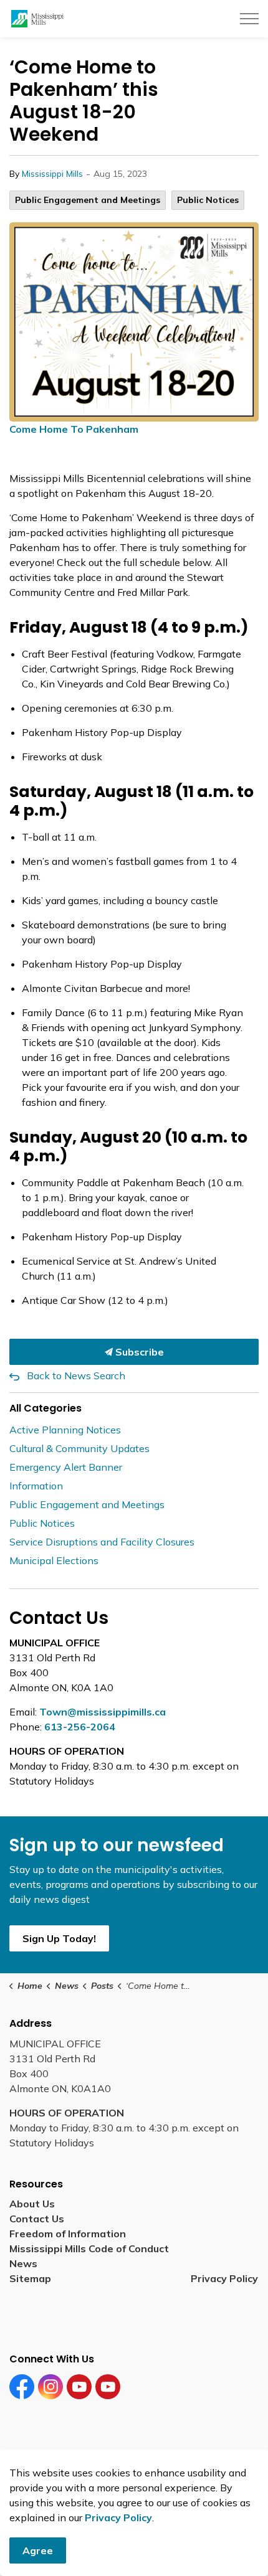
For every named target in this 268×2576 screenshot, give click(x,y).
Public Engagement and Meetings (88, 200)
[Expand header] (249, 19)
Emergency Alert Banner (66, 1467)
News (23, 2263)
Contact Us (37, 2219)
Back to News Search (76, 1375)
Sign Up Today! (59, 1938)
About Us (32, 2204)
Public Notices (208, 200)
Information (36, 1486)
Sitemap (33, 2278)
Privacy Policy (224, 2278)
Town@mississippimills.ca (103, 1712)
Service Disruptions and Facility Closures (102, 1542)
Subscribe (138, 1352)
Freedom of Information (68, 2234)
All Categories (45, 1408)
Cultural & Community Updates (79, 1448)
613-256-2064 (80, 1727)
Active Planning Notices (65, 1430)
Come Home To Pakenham (74, 429)
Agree (38, 2550)
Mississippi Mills (52, 174)
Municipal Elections (54, 1560)
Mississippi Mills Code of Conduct (89, 2248)
